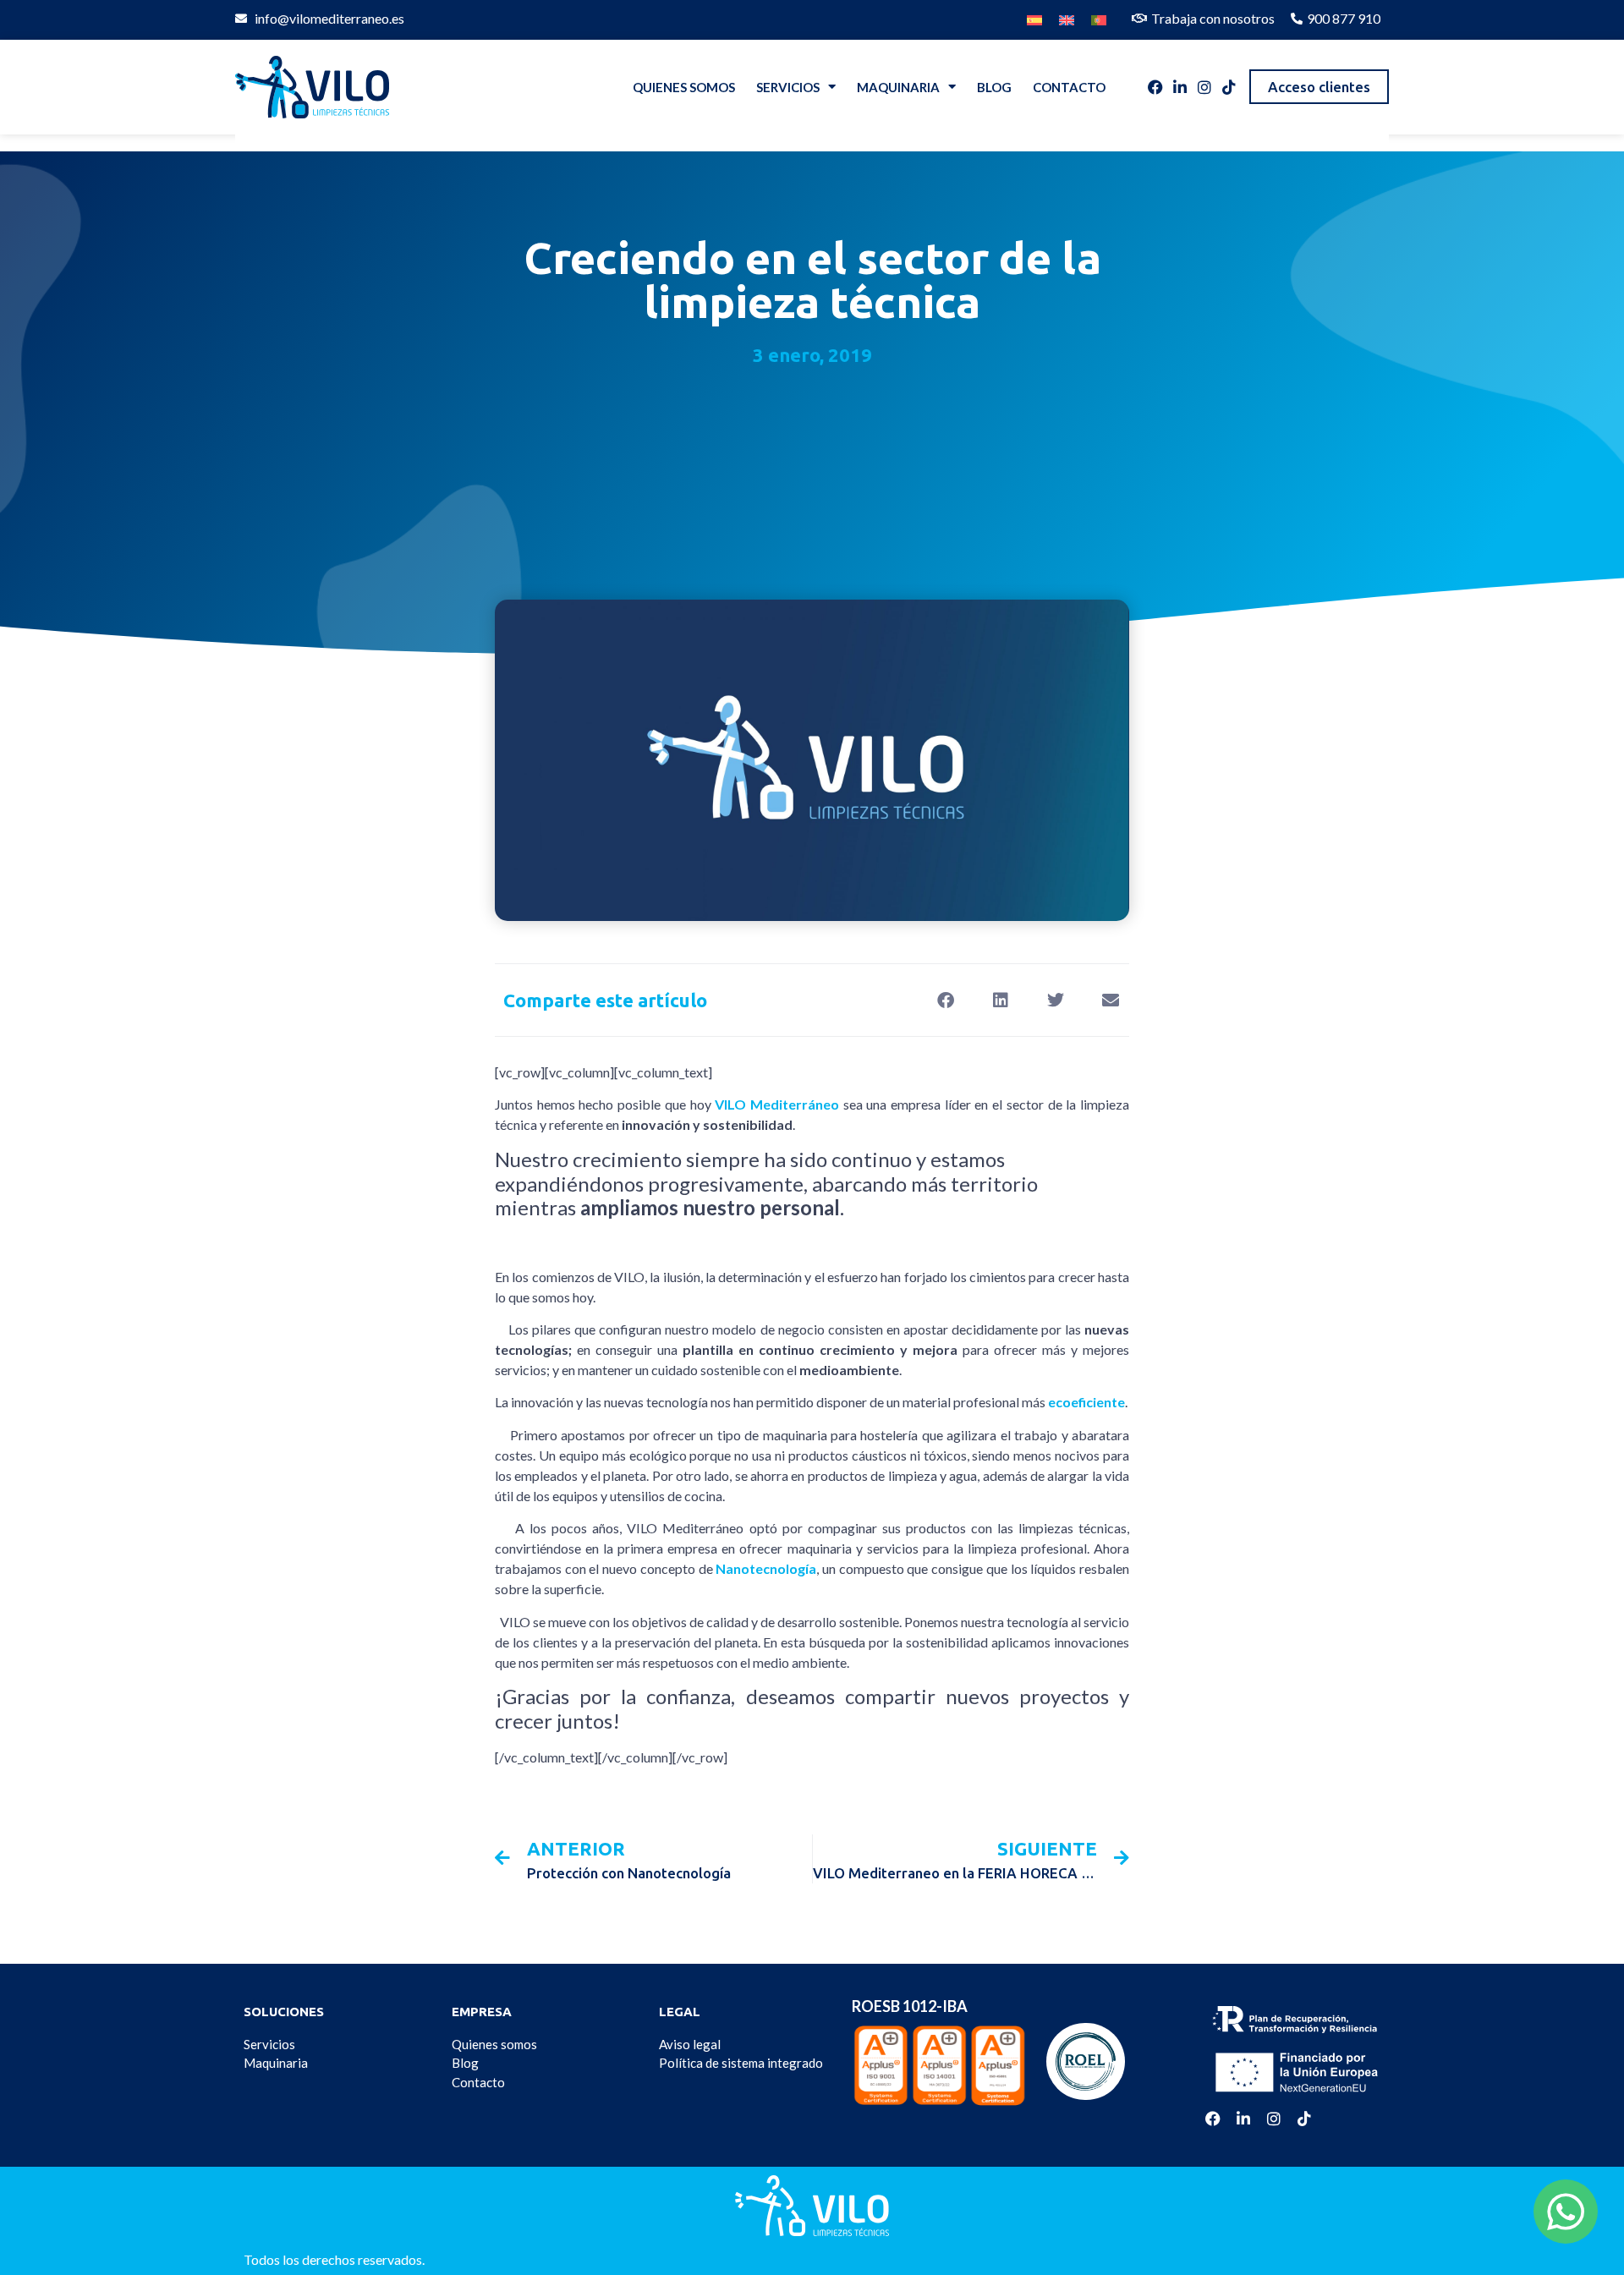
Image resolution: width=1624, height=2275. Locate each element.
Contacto (1069, 87)
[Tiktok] (1229, 87)
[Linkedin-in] (1180, 87)
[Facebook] (1155, 87)
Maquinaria (898, 87)
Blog (994, 87)
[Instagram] (1204, 87)
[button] (945, 1000)
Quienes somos (684, 87)
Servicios (788, 87)
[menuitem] (1034, 16)
